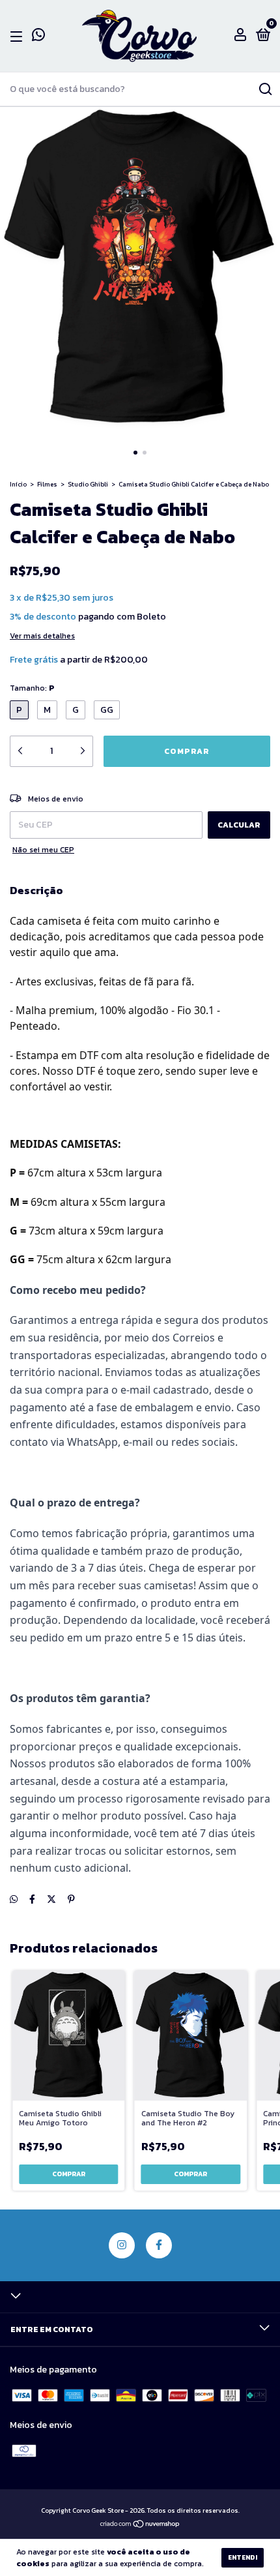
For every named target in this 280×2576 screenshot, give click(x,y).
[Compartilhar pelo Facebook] (32, 1899)
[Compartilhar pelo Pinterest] (71, 1899)
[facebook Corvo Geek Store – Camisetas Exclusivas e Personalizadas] (159, 2245)
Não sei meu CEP (43, 850)
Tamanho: (32, 688)
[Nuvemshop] (140, 2525)
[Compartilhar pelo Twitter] (51, 1899)
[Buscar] (265, 89)
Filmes (47, 484)
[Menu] (19, 37)
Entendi (243, 2557)
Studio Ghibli (88, 484)
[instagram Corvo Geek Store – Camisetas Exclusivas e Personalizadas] (122, 2245)
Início (18, 484)
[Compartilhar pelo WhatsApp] (14, 1899)
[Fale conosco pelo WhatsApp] (38, 37)
